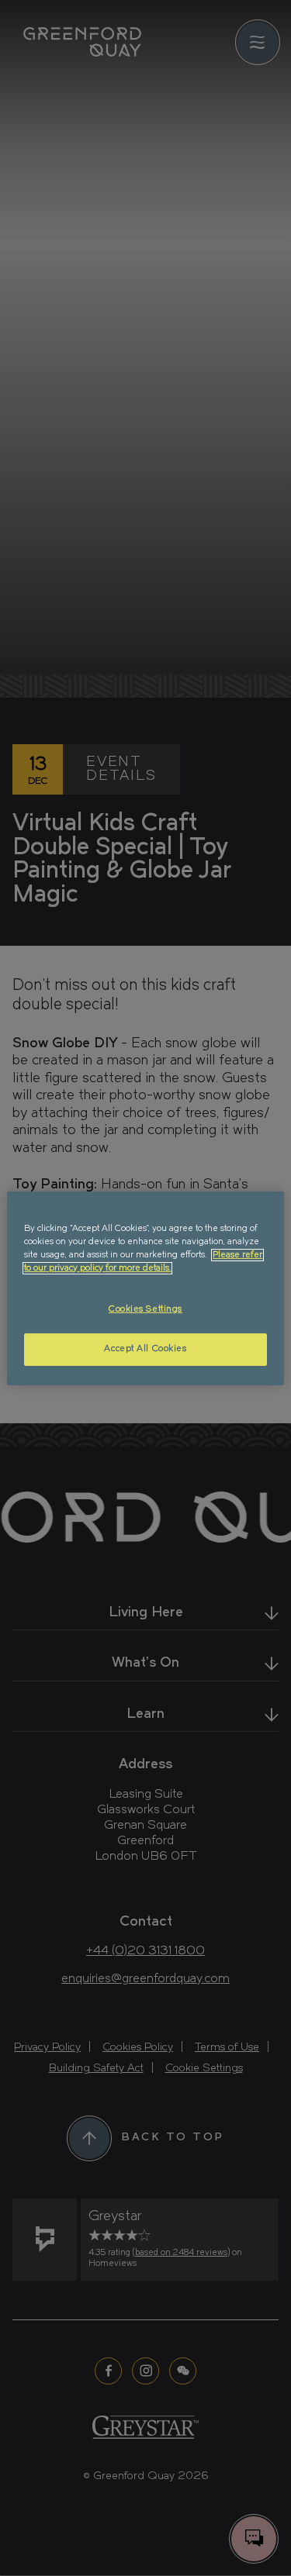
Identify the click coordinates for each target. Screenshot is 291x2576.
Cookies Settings (145, 1309)
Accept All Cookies (145, 1349)
